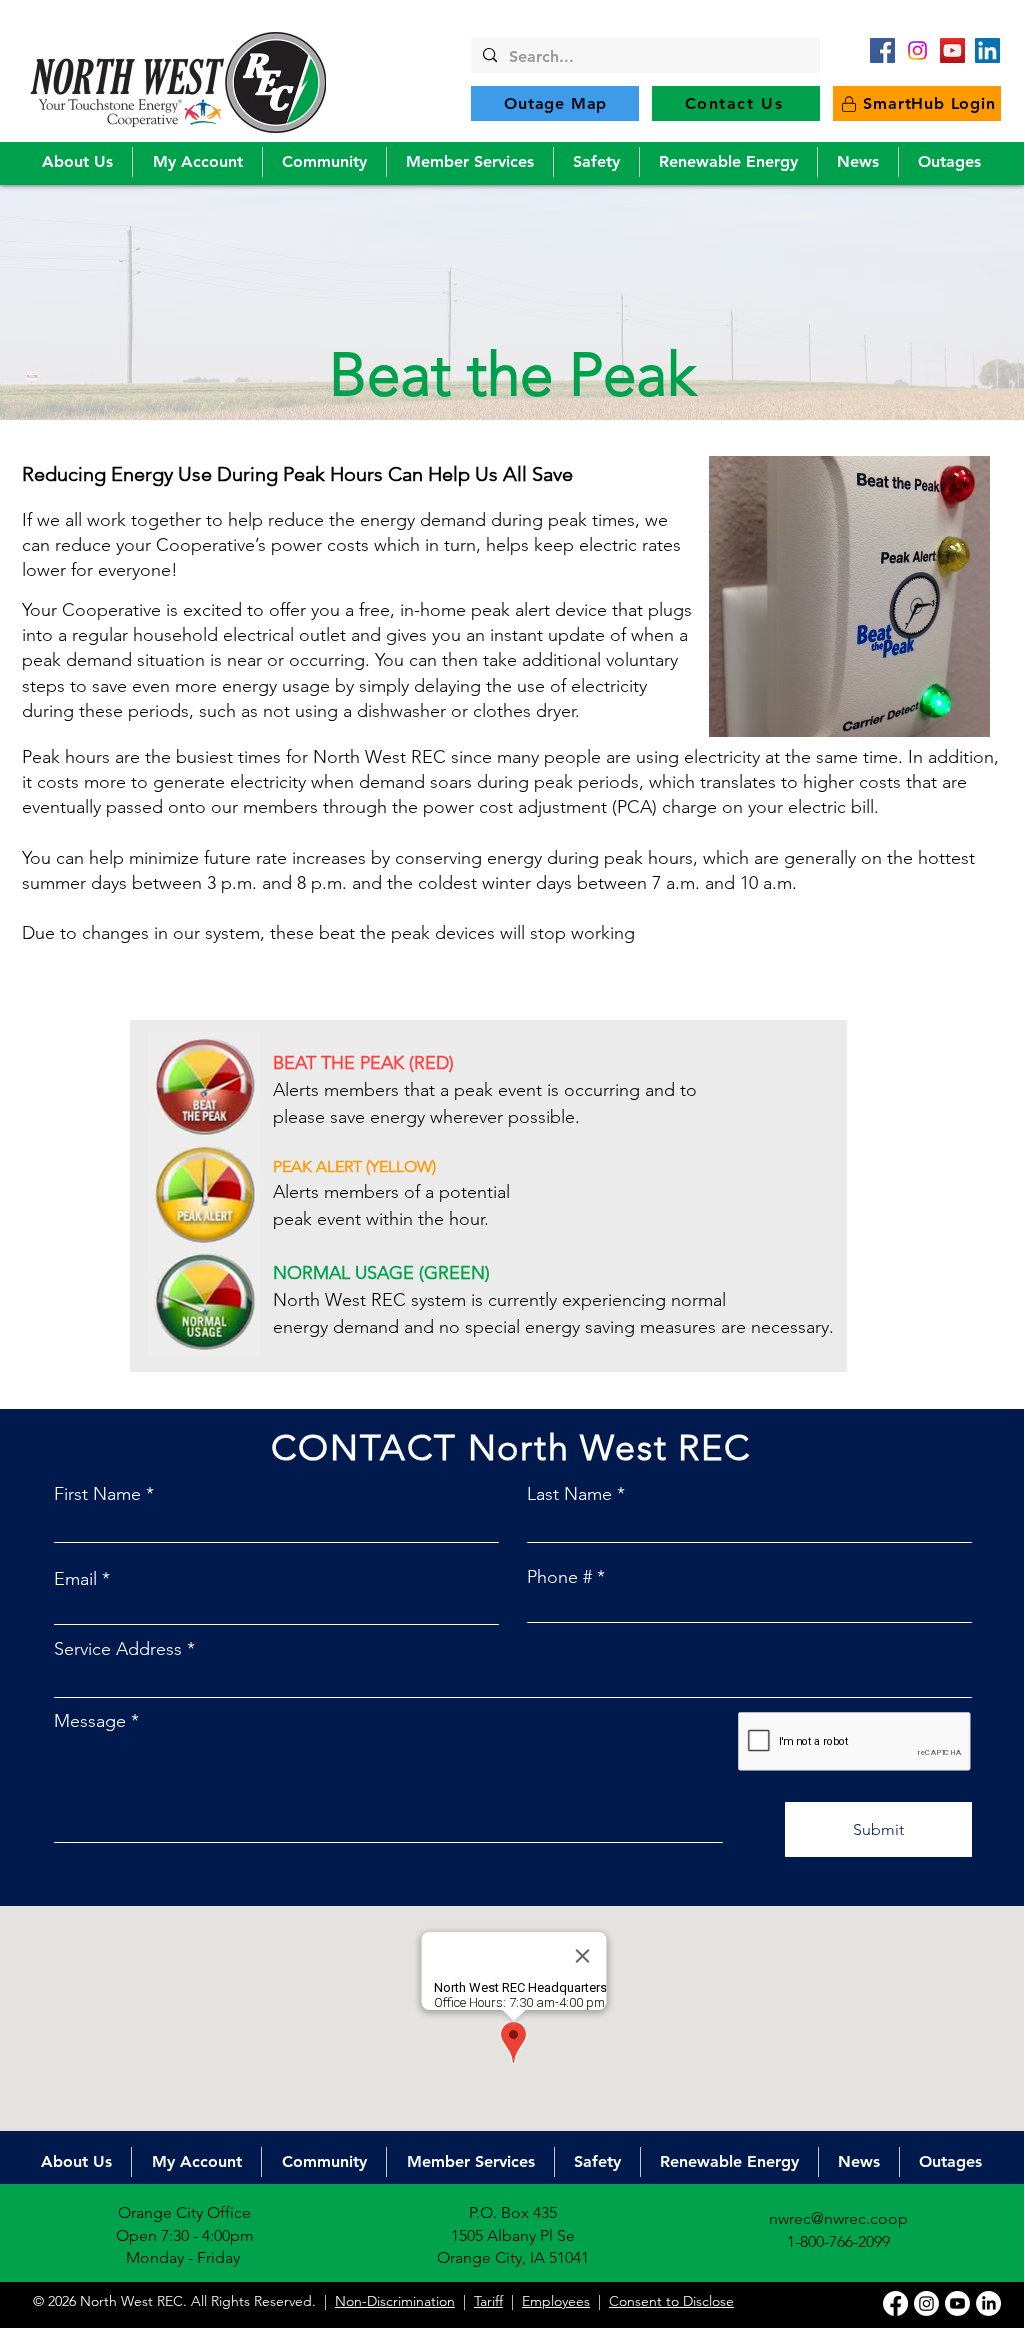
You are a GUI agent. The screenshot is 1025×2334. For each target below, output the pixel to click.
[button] (77, 162)
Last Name (569, 1494)
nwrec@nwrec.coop (838, 2218)
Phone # (559, 1577)
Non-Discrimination (395, 2301)
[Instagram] (926, 2303)
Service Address (118, 1649)
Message (90, 1721)
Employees (556, 2301)
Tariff (488, 2301)
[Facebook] (882, 50)
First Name (97, 1494)
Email (75, 1579)
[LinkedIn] (987, 50)
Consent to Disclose (671, 2301)
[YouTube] (952, 50)
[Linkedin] (988, 2303)
